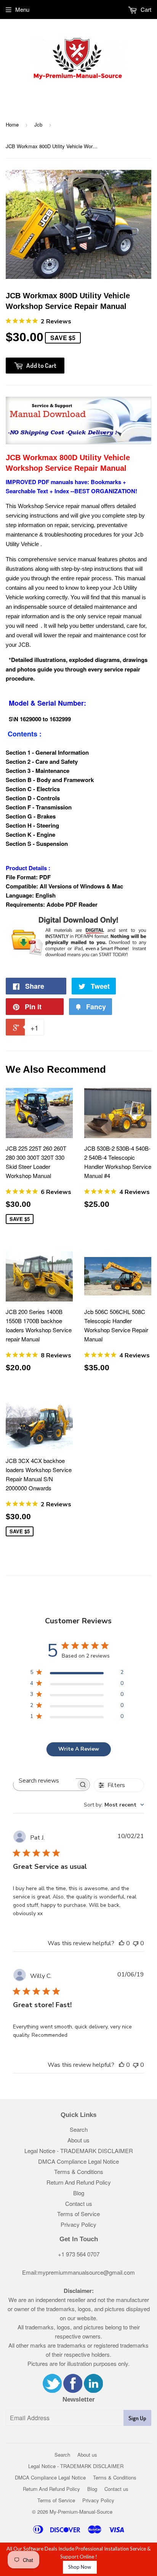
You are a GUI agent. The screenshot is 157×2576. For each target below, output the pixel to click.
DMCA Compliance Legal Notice (78, 2161)
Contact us (79, 2203)
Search (79, 2129)
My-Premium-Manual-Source (81, 2512)
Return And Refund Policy (79, 2182)
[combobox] (114, 1805)
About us (78, 2140)
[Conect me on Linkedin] (93, 2390)
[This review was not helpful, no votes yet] (136, 1943)
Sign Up (137, 2418)
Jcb (38, 124)
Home (12, 124)
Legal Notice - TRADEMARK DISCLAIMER (79, 2151)
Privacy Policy (78, 2224)
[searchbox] (45, 1781)
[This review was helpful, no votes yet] (122, 1943)
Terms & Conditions (79, 2171)
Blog (79, 2193)
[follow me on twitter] (52, 2390)
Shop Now (80, 2567)
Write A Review (79, 1749)
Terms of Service (78, 2214)
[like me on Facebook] (73, 2390)
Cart (145, 9)
